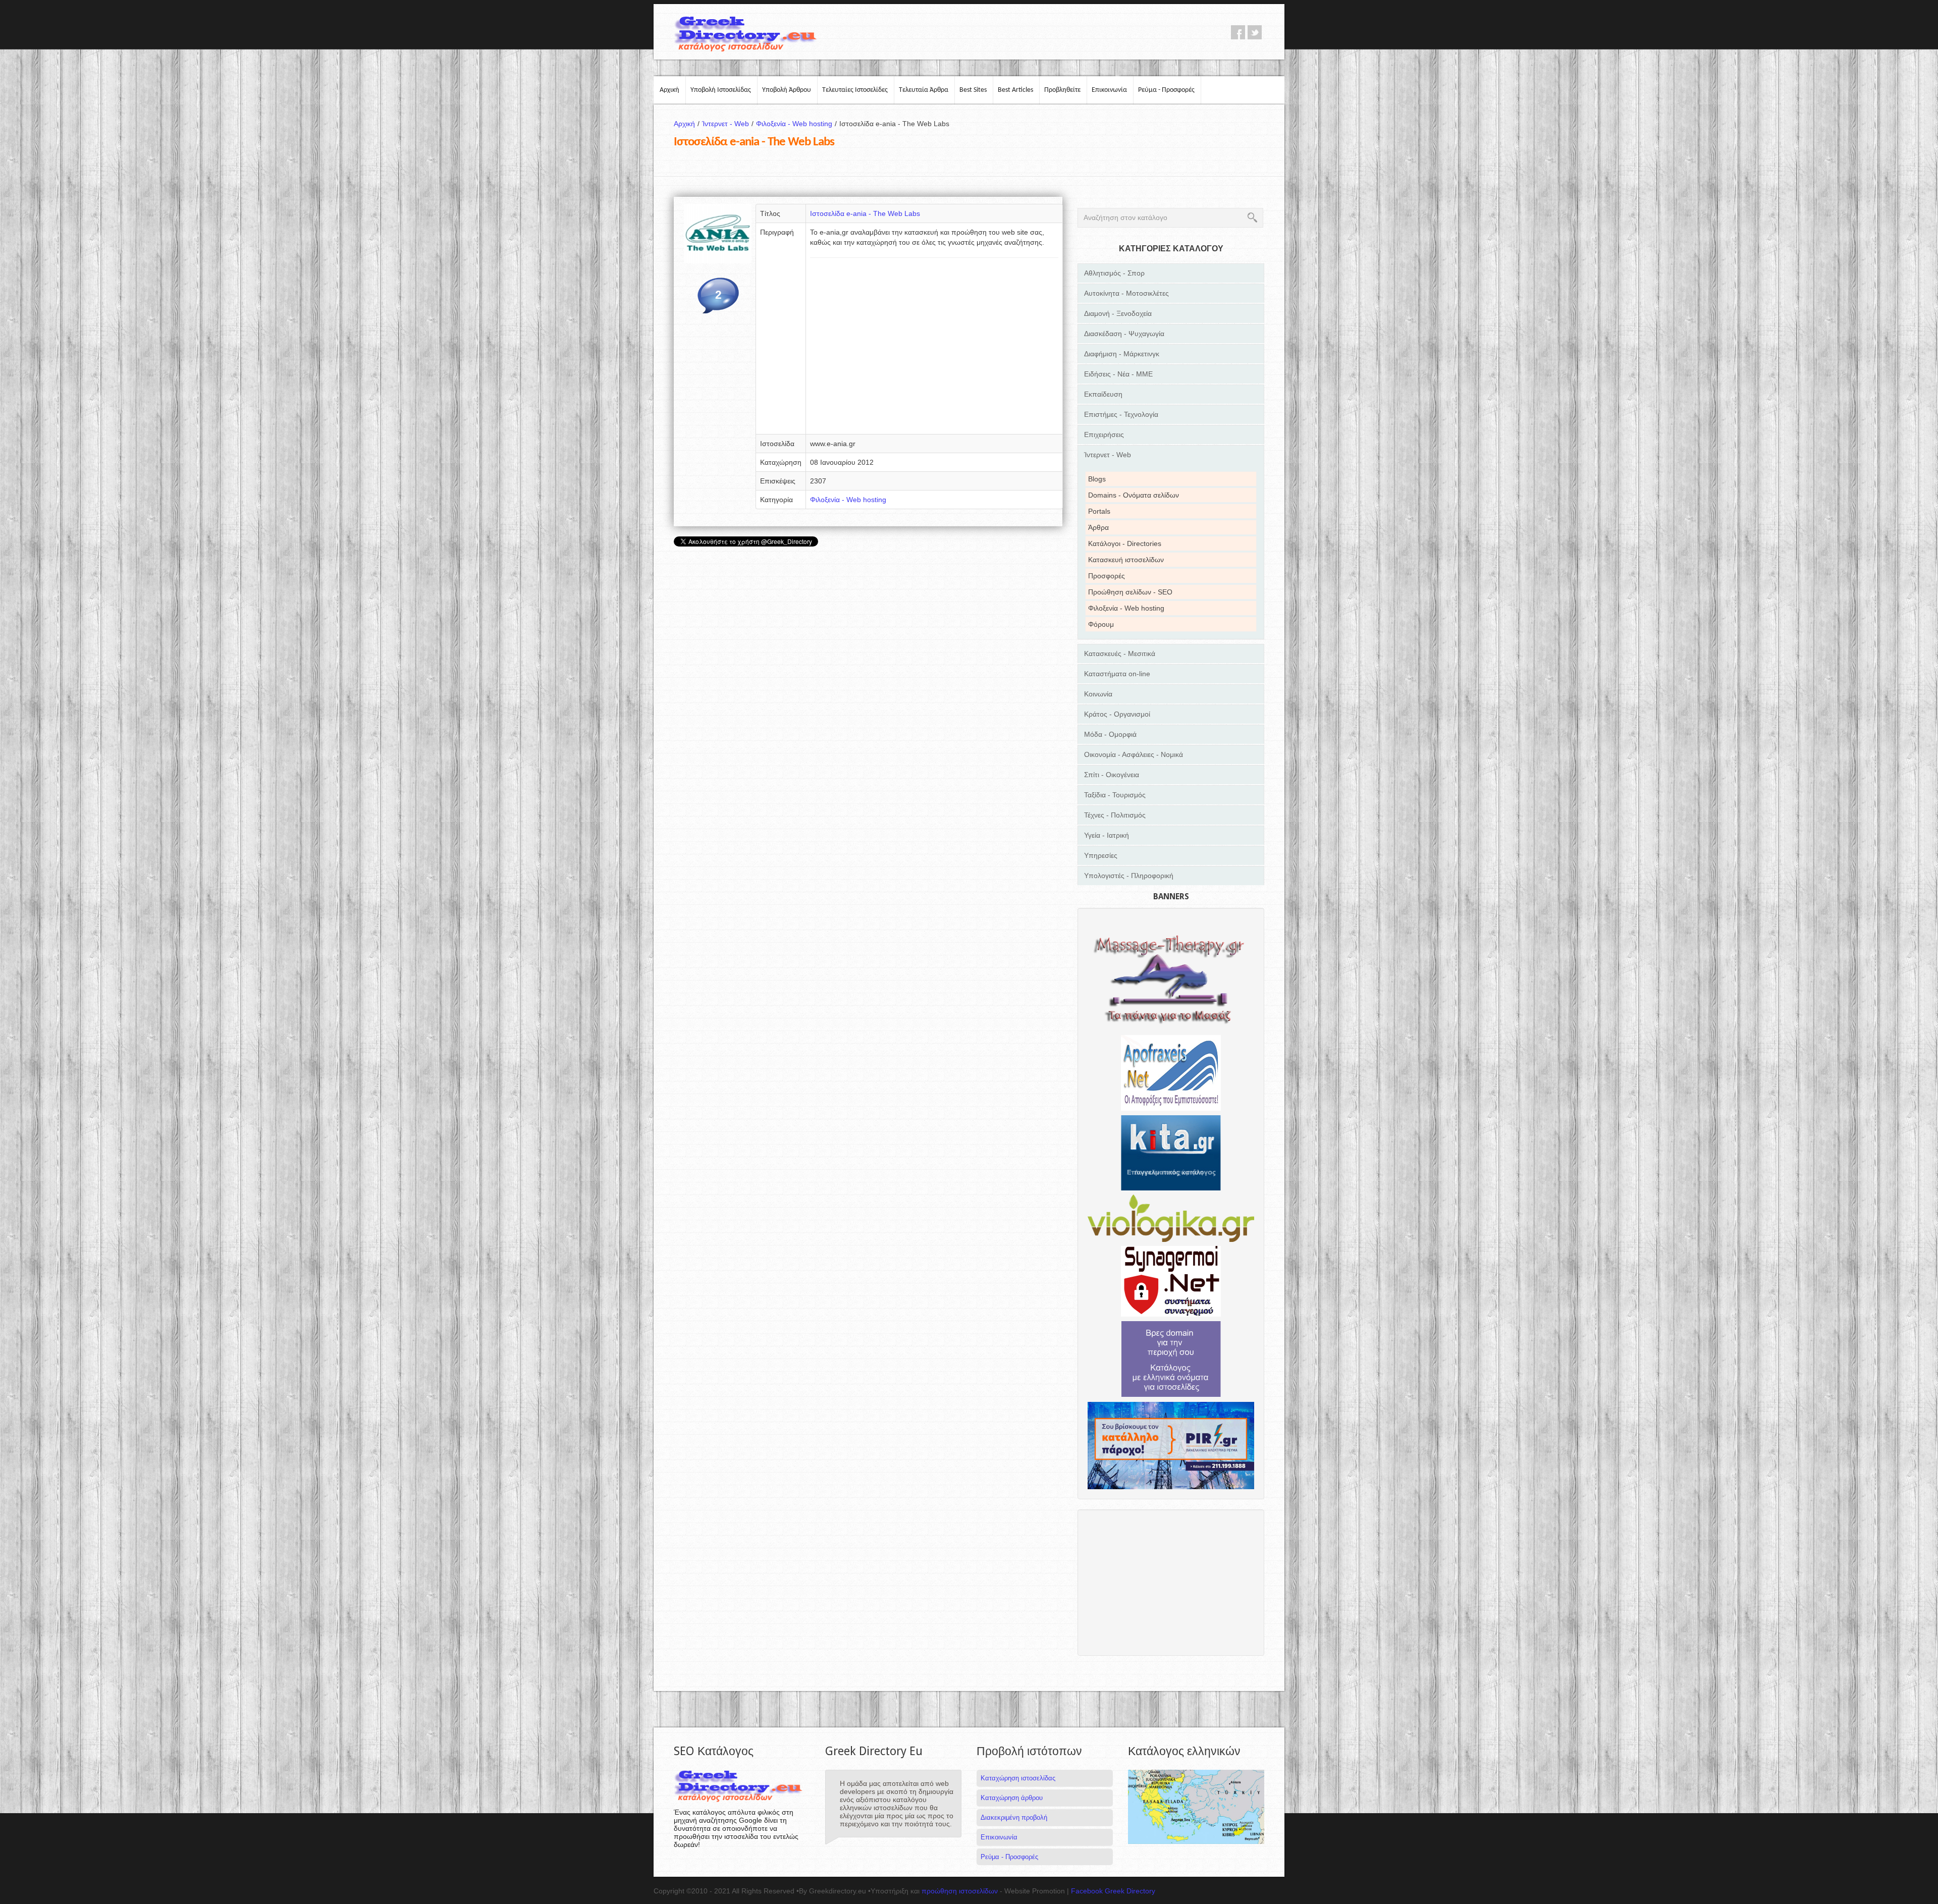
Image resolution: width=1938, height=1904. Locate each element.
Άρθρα (1098, 527)
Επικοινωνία (1109, 90)
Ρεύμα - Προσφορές (1166, 90)
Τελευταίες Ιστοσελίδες (855, 90)
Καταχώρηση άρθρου (1012, 1798)
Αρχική (669, 90)
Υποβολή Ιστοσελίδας (721, 90)
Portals (1099, 511)
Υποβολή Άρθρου (787, 90)
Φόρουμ (1101, 624)
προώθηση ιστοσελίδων (960, 1891)
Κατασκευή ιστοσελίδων (1126, 560)
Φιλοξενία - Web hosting (796, 124)
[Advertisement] (934, 349)
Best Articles (1015, 90)
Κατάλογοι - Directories (1125, 543)
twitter (1255, 32)
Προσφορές (1107, 576)
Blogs (1097, 479)
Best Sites (973, 90)
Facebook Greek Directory (1113, 1891)
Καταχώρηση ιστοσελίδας (1018, 1778)
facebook (1238, 32)
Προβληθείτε (1062, 90)
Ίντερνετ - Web (728, 124)
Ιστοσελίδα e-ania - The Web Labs (865, 213)
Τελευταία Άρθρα (924, 90)
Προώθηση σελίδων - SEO (1130, 592)
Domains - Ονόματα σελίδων (1134, 495)
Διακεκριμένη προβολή (1014, 1817)
